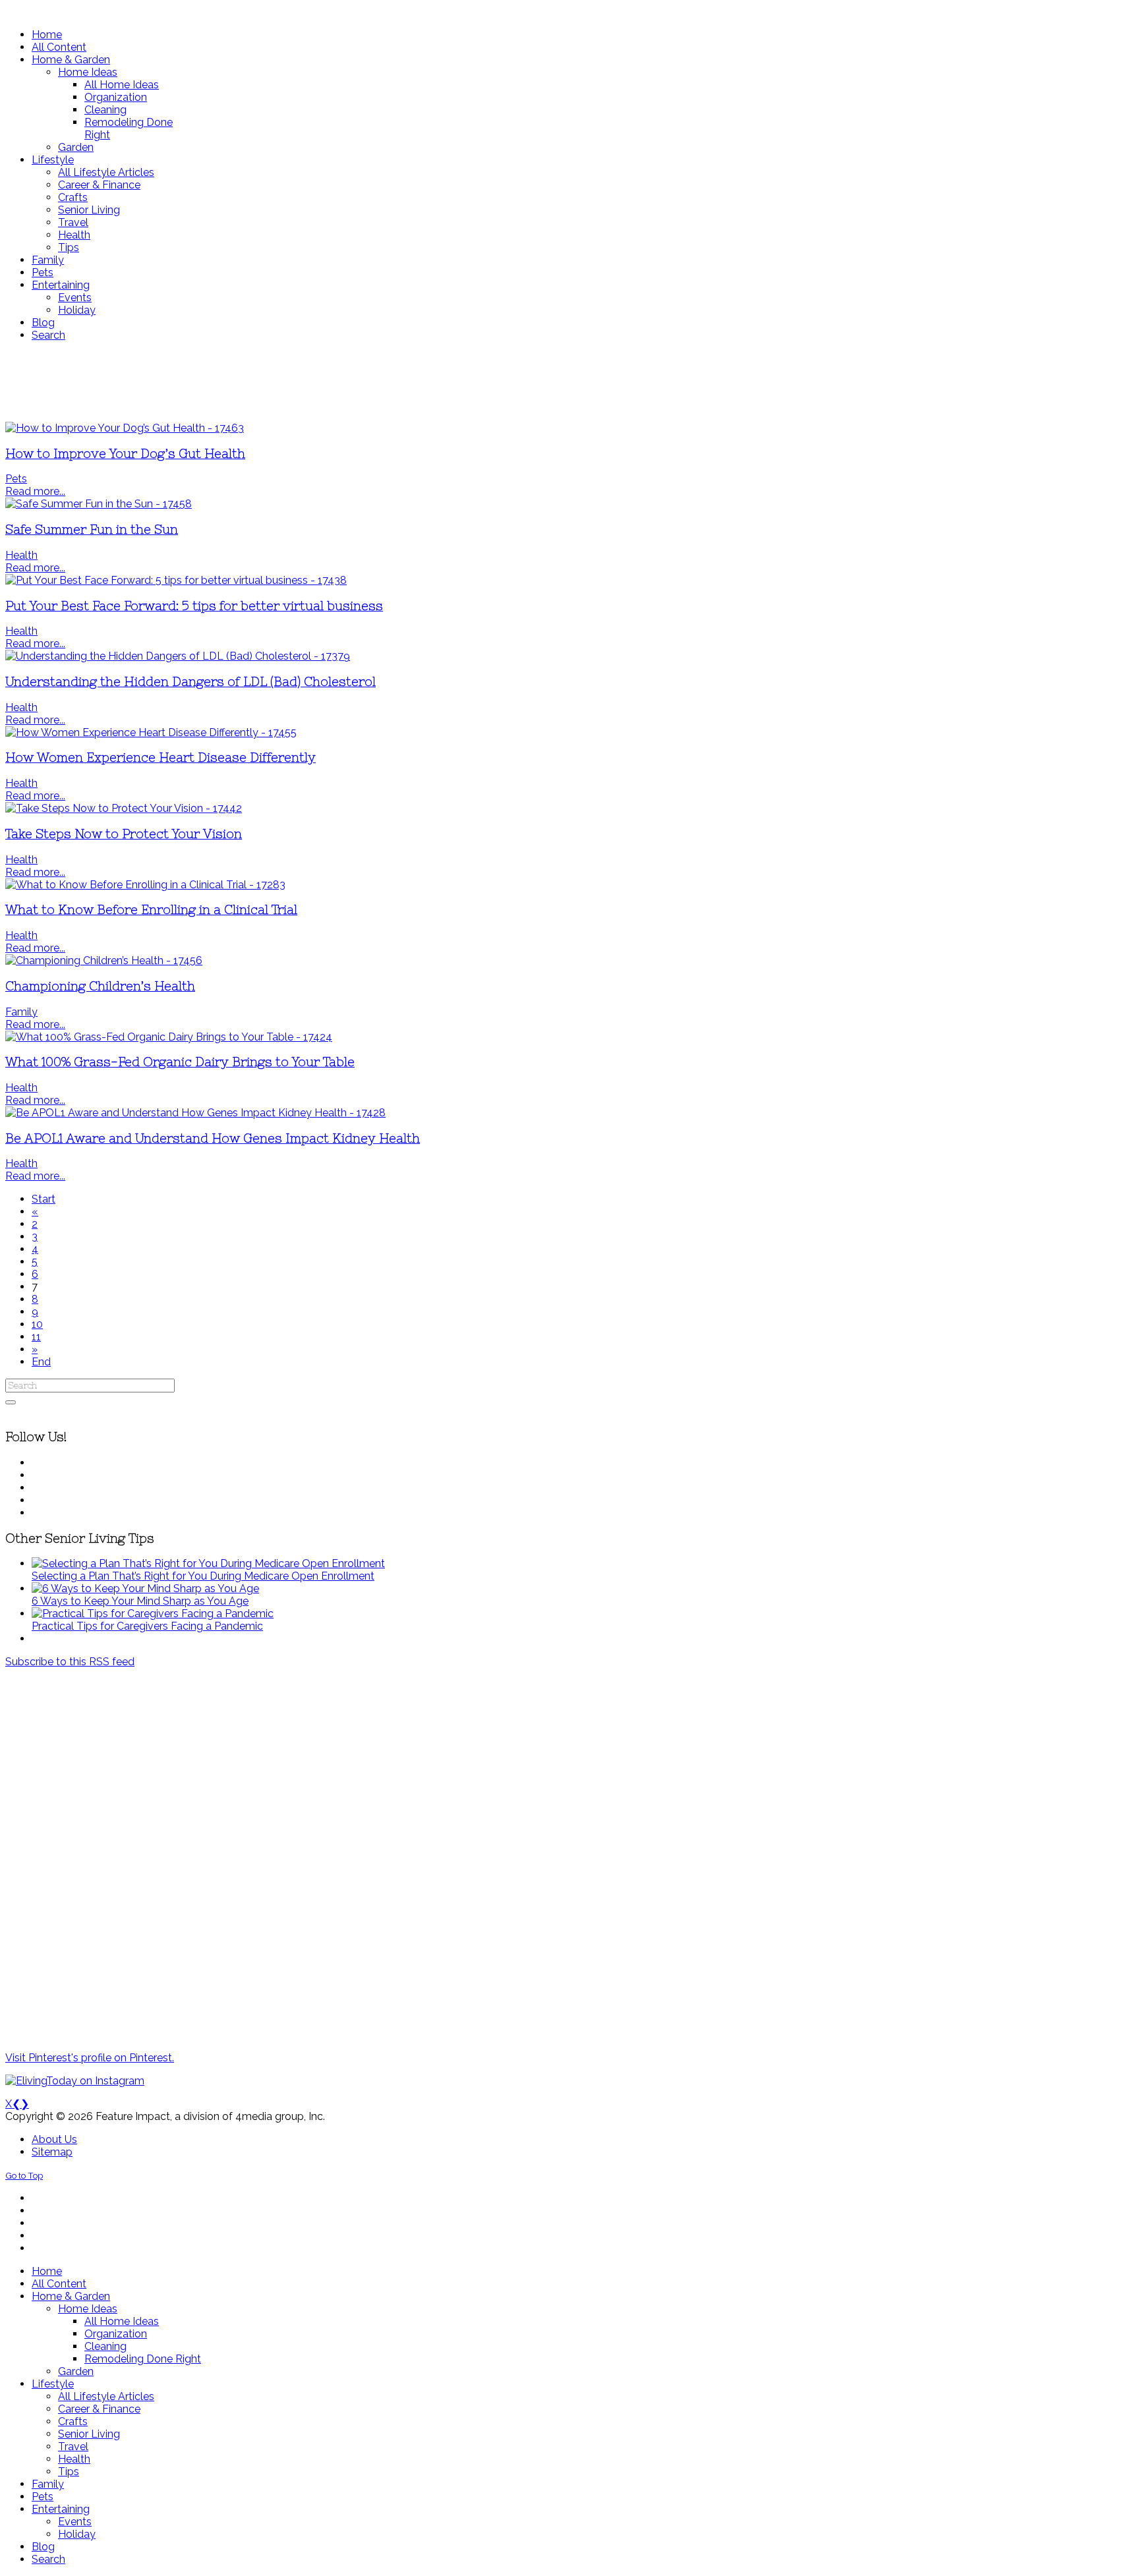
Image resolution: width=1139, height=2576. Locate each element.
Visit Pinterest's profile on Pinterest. (90, 2058)
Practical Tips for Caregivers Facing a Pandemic (147, 1626)
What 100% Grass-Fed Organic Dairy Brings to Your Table (180, 1062)
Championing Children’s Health (100, 986)
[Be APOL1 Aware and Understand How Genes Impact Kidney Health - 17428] (195, 1113)
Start (44, 1199)
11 (36, 1337)
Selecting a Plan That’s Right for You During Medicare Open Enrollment (203, 1576)
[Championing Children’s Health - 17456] (104, 960)
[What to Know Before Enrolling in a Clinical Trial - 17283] (145, 885)
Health (21, 555)
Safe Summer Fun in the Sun (92, 530)
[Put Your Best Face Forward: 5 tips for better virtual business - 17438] (176, 580)
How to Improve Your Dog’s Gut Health (125, 454)
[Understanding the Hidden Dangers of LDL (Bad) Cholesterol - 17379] (178, 656)
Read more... (35, 491)
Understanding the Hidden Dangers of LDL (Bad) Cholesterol (190, 682)
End (41, 1362)
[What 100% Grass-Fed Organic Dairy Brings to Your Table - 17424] (169, 1037)
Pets (16, 479)
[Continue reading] (208, 1563)
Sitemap (52, 2152)
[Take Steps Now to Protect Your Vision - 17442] (124, 808)
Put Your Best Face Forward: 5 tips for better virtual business (194, 606)
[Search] (11, 1402)
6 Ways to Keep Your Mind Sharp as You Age (140, 1601)
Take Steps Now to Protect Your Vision (124, 834)
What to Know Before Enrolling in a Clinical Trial (151, 910)
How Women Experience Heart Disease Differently (161, 758)
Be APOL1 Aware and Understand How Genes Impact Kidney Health (213, 1138)
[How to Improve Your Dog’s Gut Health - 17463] (125, 428)
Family (21, 1012)
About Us (54, 2139)
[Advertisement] (391, 382)
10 (37, 1324)
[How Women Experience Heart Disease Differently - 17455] (151, 732)
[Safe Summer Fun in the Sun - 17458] (99, 504)
